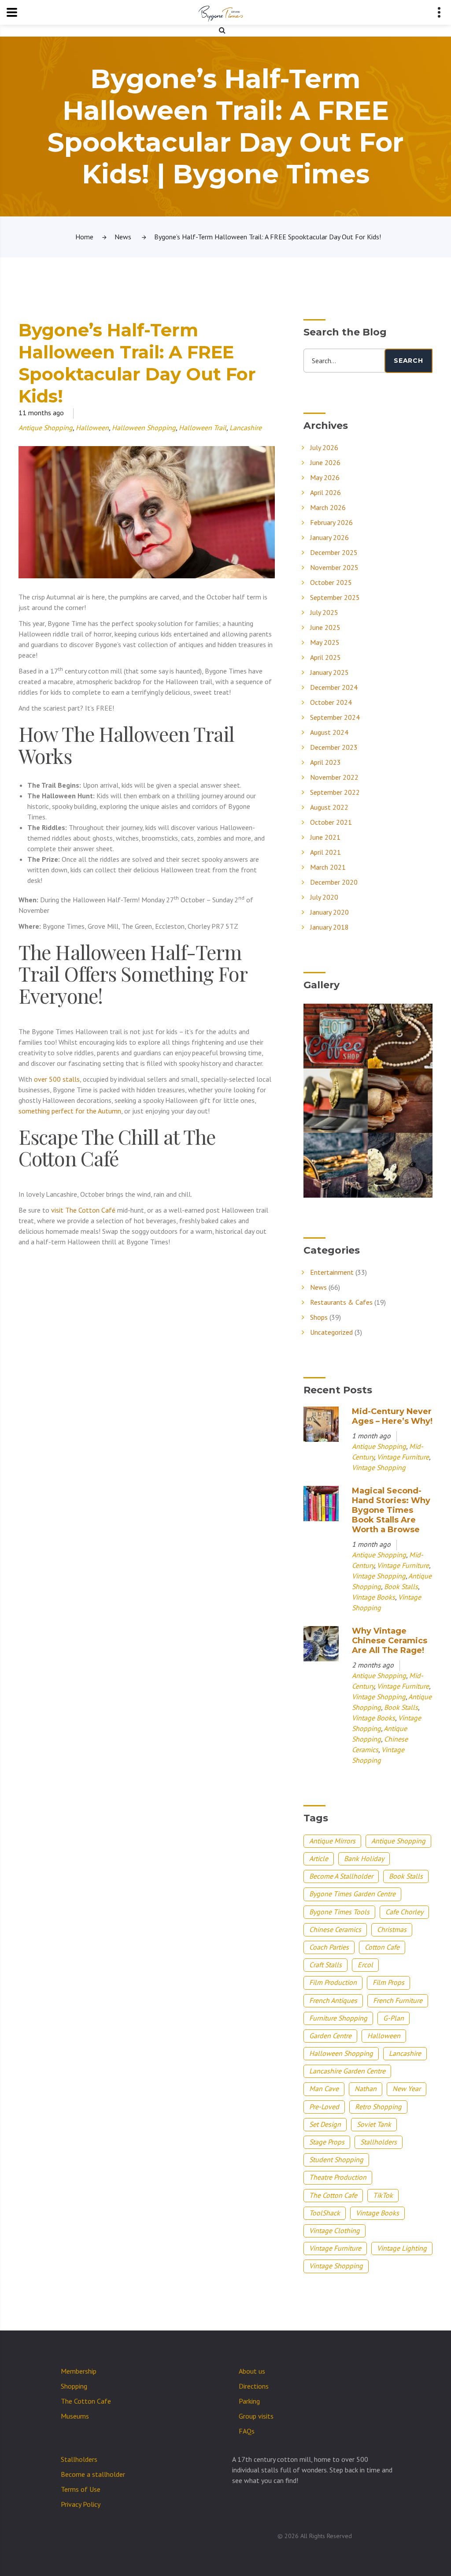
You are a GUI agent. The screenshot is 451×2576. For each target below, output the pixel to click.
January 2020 (329, 912)
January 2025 (329, 672)
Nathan (366, 2088)
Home (84, 237)
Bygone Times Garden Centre (352, 1894)
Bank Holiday (364, 1858)
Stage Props (327, 2142)
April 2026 (325, 492)
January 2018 (329, 927)
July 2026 (324, 447)
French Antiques (333, 2000)
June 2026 (325, 462)
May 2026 (325, 477)
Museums (75, 2416)
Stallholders (379, 2142)
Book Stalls (401, 1586)
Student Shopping (336, 2159)
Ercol (365, 1965)
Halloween (92, 428)
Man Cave (324, 2088)
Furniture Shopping (338, 2018)
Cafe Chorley (404, 1912)
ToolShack (325, 2213)
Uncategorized (331, 1332)
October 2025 (331, 582)
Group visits (256, 2416)
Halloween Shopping (144, 428)
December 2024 (334, 687)
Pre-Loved (324, 2107)
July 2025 (324, 612)
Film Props (388, 1982)
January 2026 (329, 537)
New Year (407, 2088)
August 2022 (329, 807)
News (123, 237)
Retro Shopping (378, 2107)
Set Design (325, 2124)
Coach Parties (329, 1947)
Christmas (392, 1929)
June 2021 (325, 837)
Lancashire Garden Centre (347, 2071)
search (408, 361)
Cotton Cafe (382, 1947)
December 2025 (334, 552)
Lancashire (246, 428)
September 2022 (335, 792)
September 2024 (335, 717)
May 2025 (325, 642)
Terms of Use (81, 2489)
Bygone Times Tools (339, 1912)
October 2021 (331, 822)
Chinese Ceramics (335, 1929)
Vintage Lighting (402, 2248)
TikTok (383, 2195)
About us (252, 2371)
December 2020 (334, 882)
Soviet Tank (374, 2124)
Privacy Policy (81, 2504)
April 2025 (325, 657)
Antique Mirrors (332, 1841)
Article (319, 1858)
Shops (319, 1317)
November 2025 (334, 567)
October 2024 (331, 702)
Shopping (74, 2386)
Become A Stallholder (341, 1876)
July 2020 (324, 897)
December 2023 (334, 747)
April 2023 (325, 762)
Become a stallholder (93, 2474)
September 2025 (335, 597)
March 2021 (328, 867)
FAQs (247, 2431)
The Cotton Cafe (333, 2195)
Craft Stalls (325, 1965)
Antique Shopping (46, 428)
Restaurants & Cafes (341, 1302)
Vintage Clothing (335, 2230)
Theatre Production (338, 2177)
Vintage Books (373, 1597)
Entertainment (332, 1272)
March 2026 (328, 507)
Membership (79, 2371)
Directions (254, 2386)
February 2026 (331, 522)
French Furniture (398, 2000)
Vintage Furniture (403, 1457)
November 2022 (334, 777)
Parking (249, 2401)
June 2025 (325, 627)
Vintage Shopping (379, 1467)
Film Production (333, 1982)
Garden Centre (330, 2036)
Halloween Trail (203, 428)
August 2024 (329, 732)
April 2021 (325, 852)
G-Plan (394, 2018)
